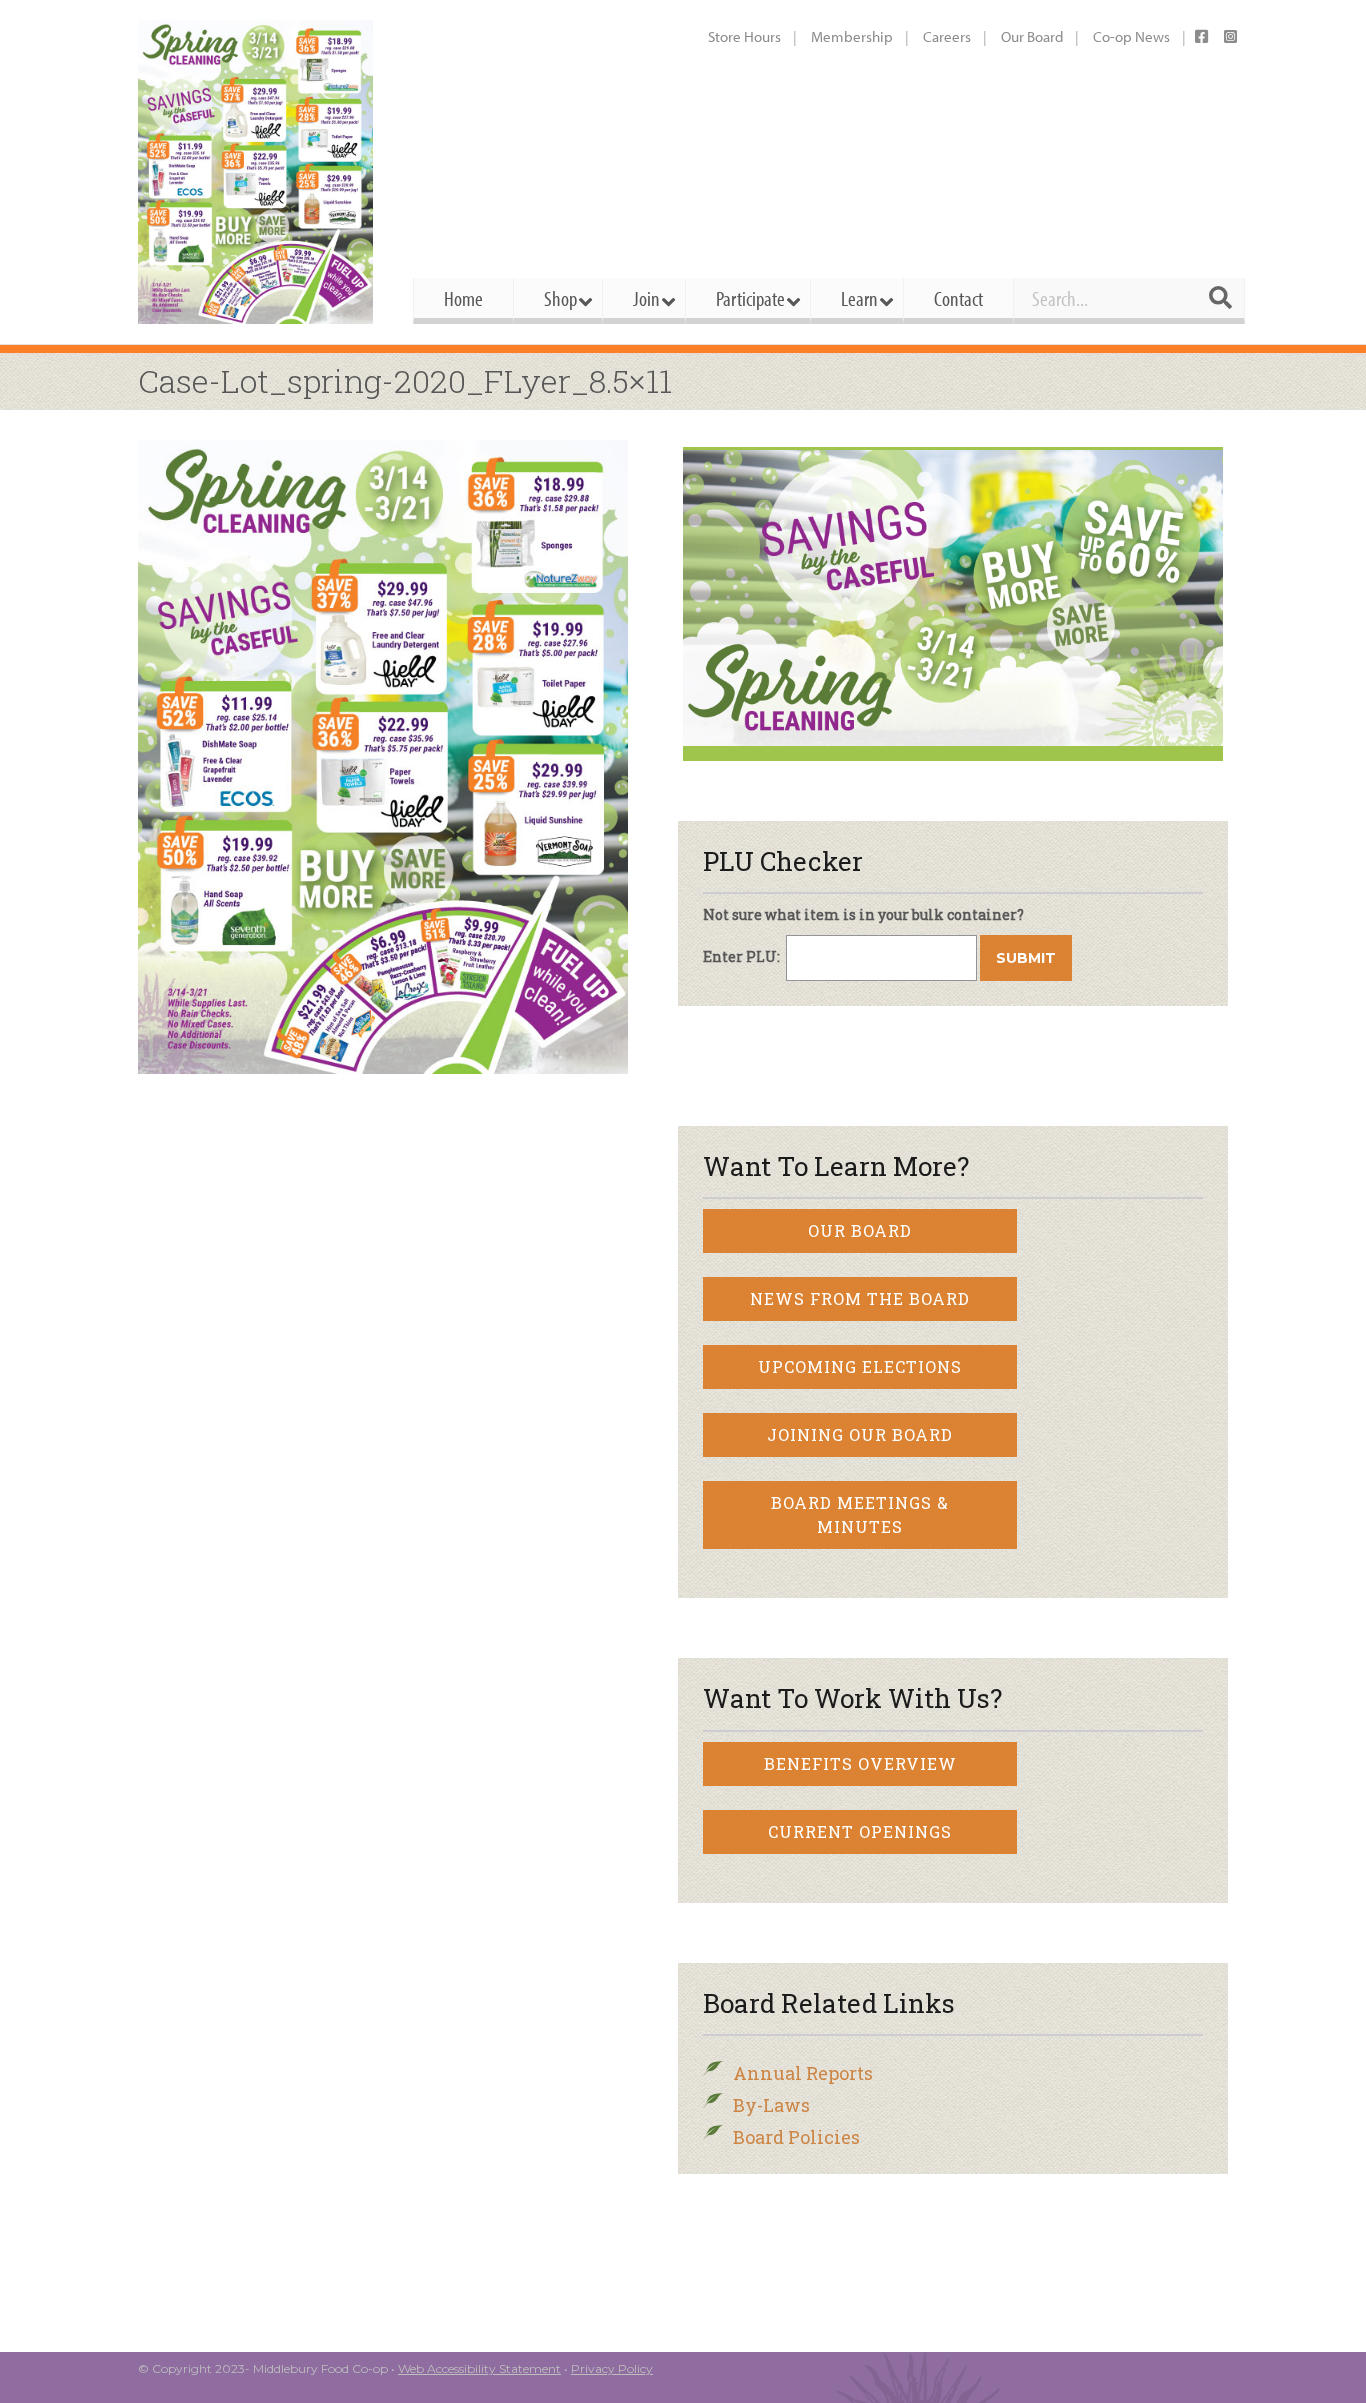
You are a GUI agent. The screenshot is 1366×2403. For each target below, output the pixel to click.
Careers (947, 36)
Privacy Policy (612, 2368)
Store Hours (744, 36)
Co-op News (1131, 36)
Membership (852, 36)
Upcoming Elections (860, 1366)
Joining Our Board (860, 1434)
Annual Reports (803, 2073)
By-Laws (771, 2105)
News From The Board (860, 1298)
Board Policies (796, 2137)
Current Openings (860, 1831)
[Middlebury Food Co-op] (257, 172)
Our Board (1032, 36)
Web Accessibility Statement (479, 2368)
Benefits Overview (860, 1763)
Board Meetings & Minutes (860, 1514)
